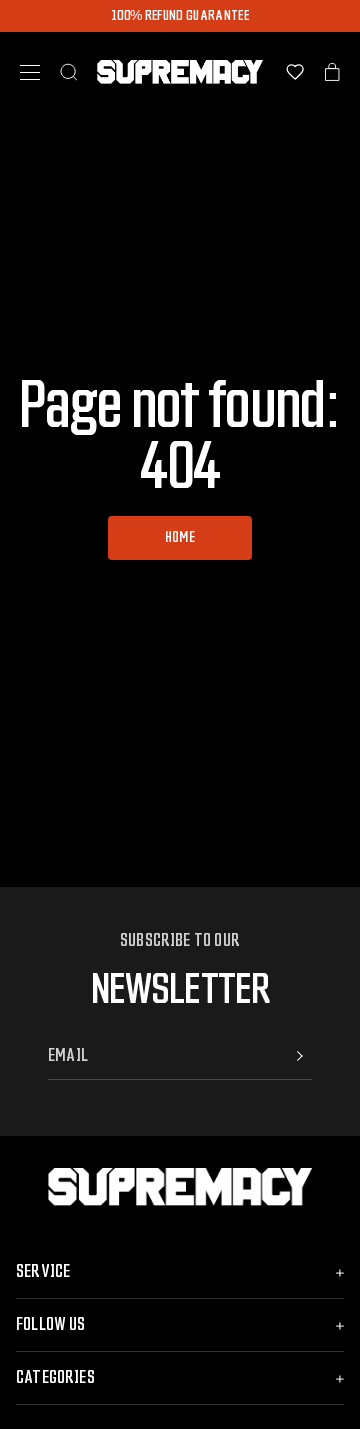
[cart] (332, 72)
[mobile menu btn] (30, 72)
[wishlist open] (295, 72)
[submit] (300, 1056)
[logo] (180, 72)
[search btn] (69, 72)
